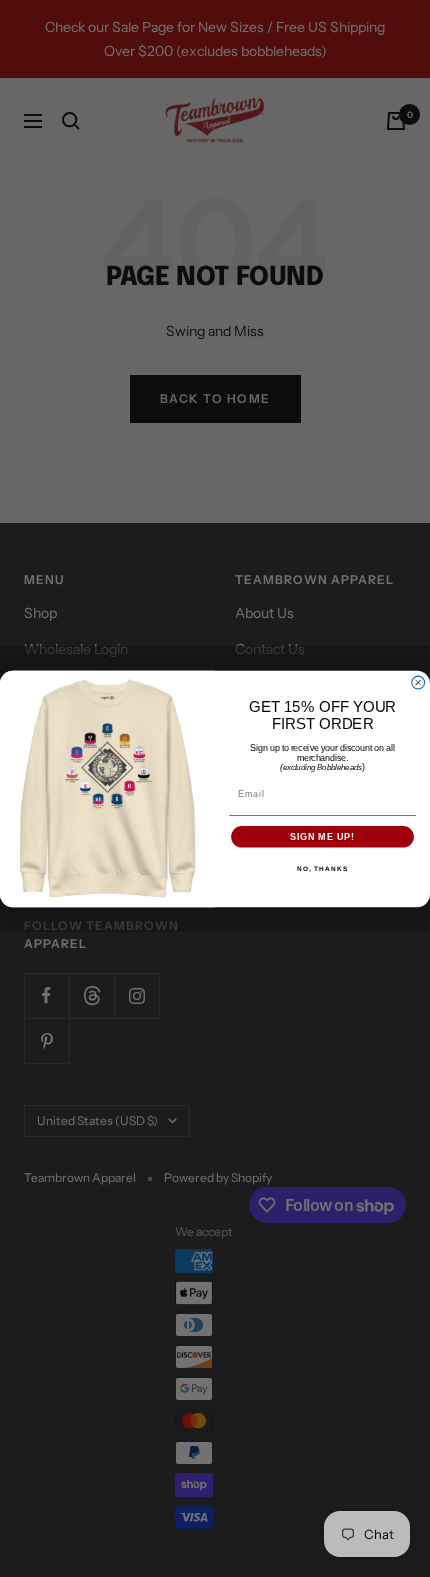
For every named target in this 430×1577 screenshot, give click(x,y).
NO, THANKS (322, 869)
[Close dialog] (418, 682)
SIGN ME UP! (322, 836)
